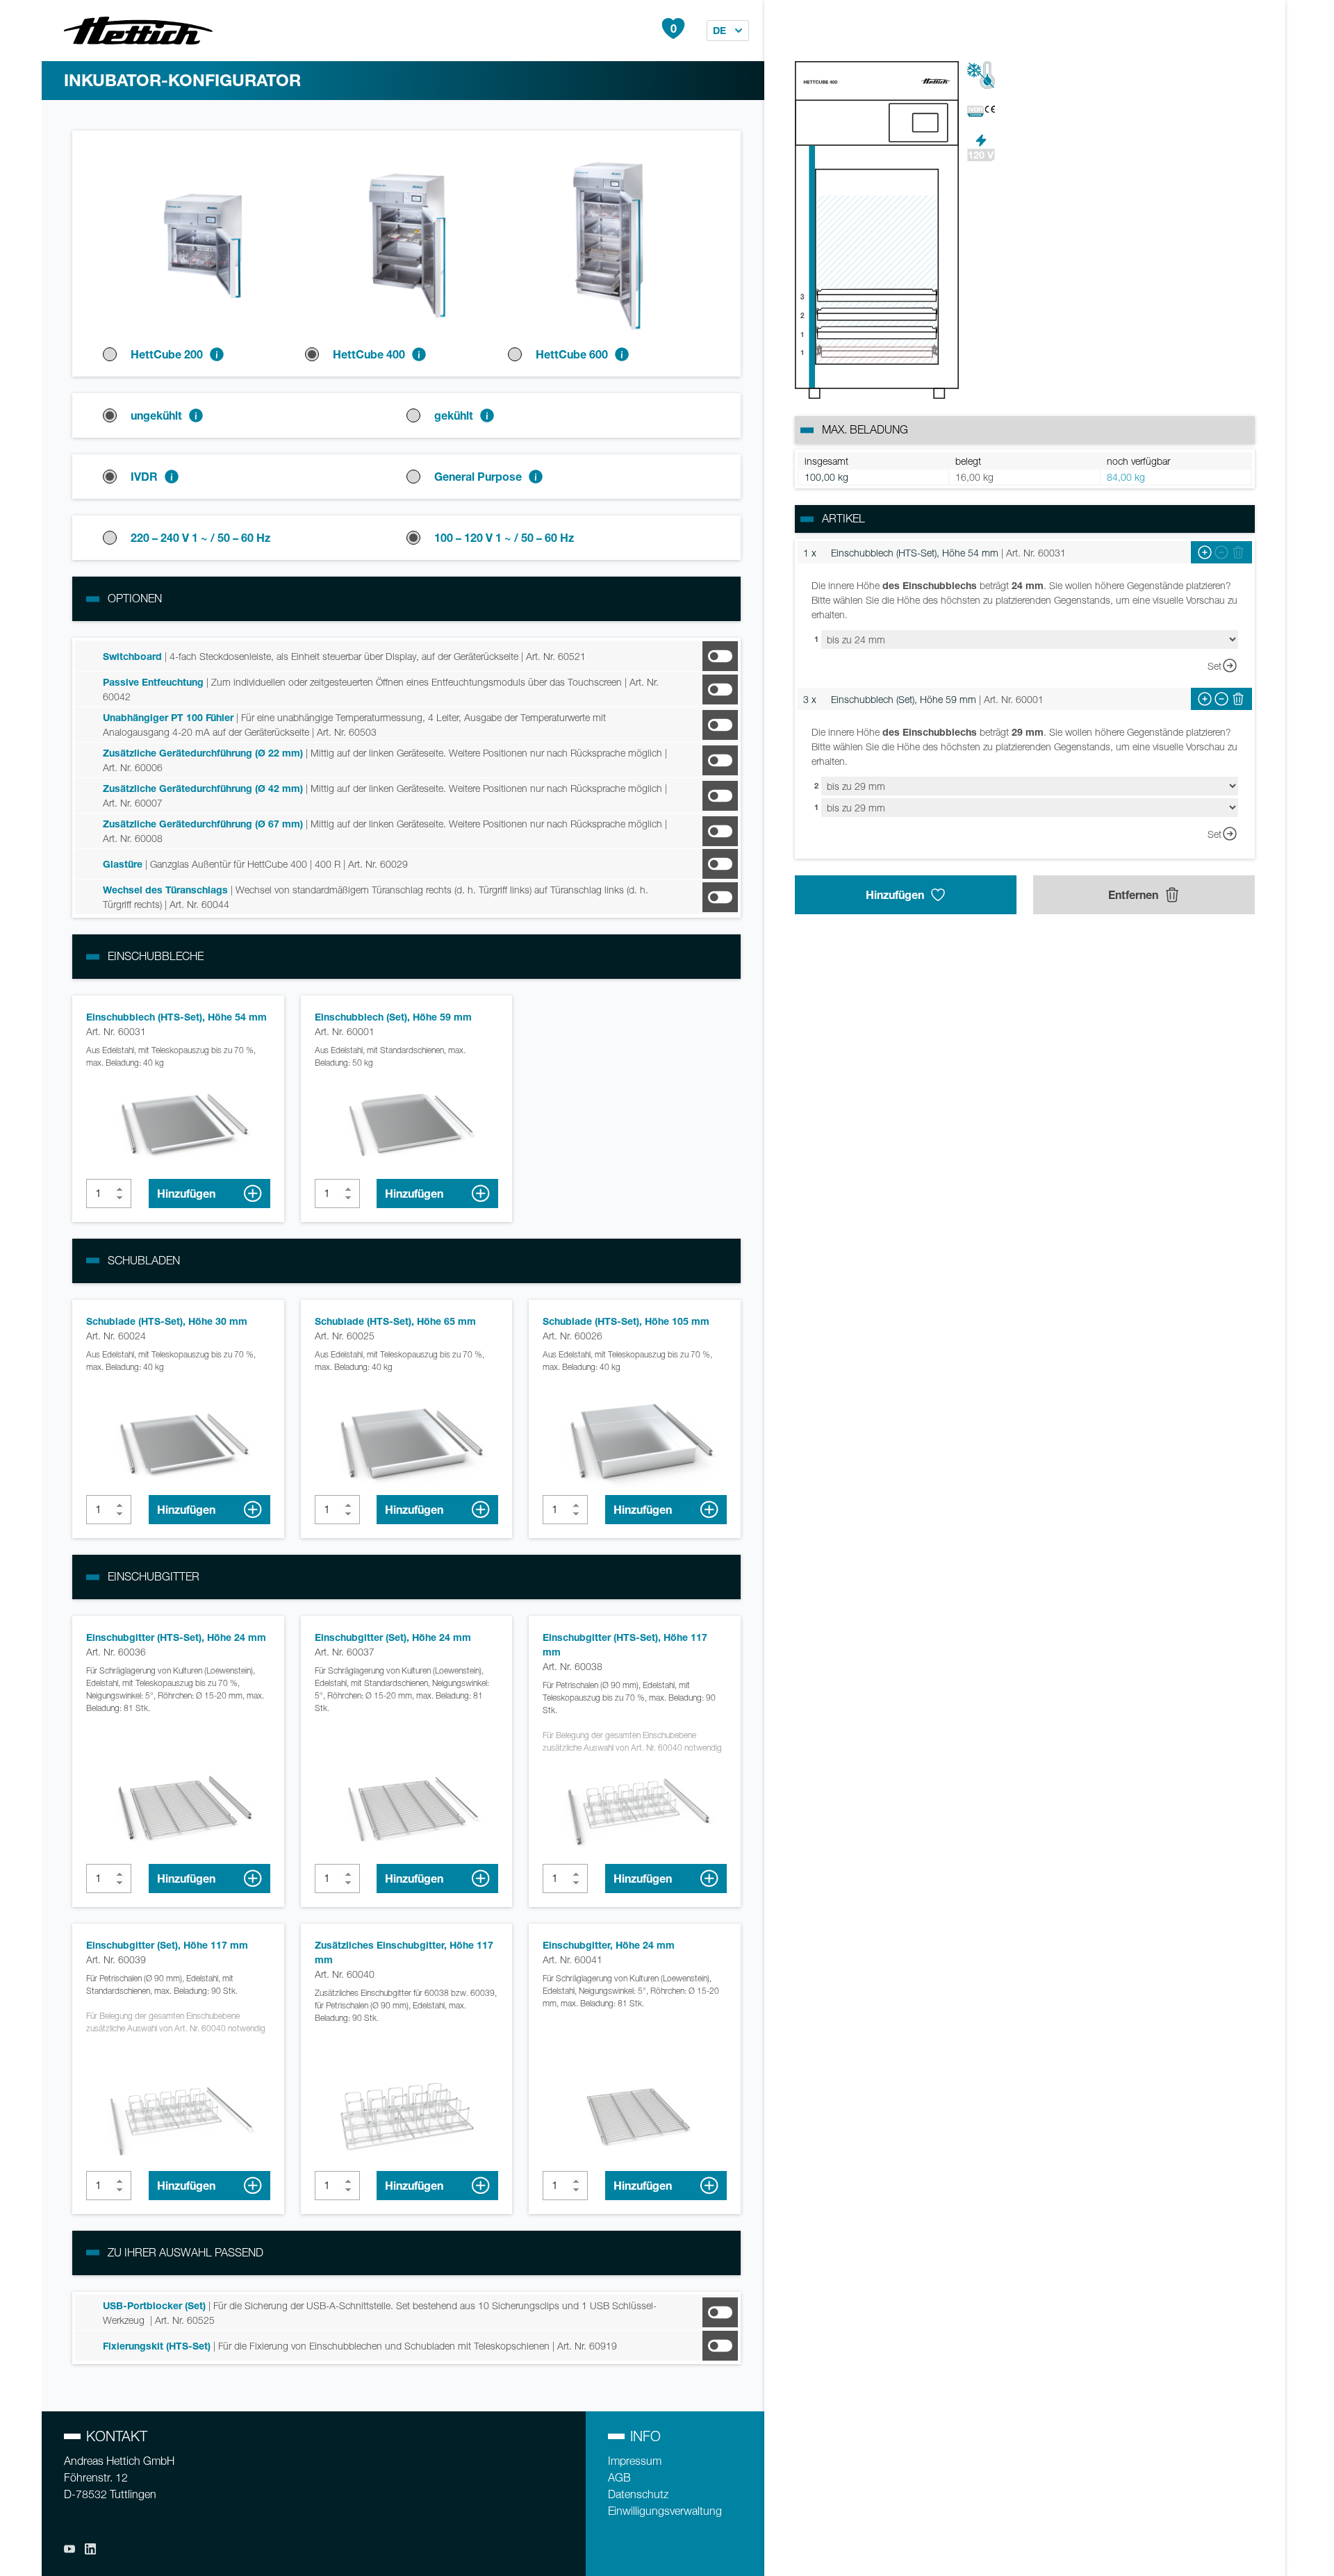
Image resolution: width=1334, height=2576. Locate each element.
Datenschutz (638, 2494)
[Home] (138, 31)
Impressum (635, 2461)
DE (719, 30)
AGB (619, 2478)
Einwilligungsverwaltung (665, 2511)
